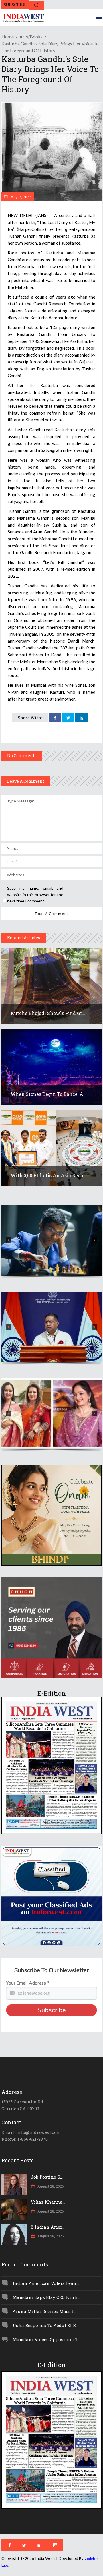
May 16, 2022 (20, 197)
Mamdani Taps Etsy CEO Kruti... (46, 2297)
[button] (51, 1240)
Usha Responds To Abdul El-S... (45, 2325)
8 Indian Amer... (48, 2227)
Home (8, 37)
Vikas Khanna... (48, 2202)
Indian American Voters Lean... (46, 2283)
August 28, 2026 (50, 2186)
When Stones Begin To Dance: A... (49, 1094)
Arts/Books (31, 37)
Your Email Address (28, 1983)
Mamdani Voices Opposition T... (46, 2339)
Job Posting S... (47, 2177)
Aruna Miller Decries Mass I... (44, 2311)
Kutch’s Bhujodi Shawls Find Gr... (48, 1013)
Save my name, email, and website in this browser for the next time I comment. (35, 895)
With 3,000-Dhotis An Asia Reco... (48, 1175)
